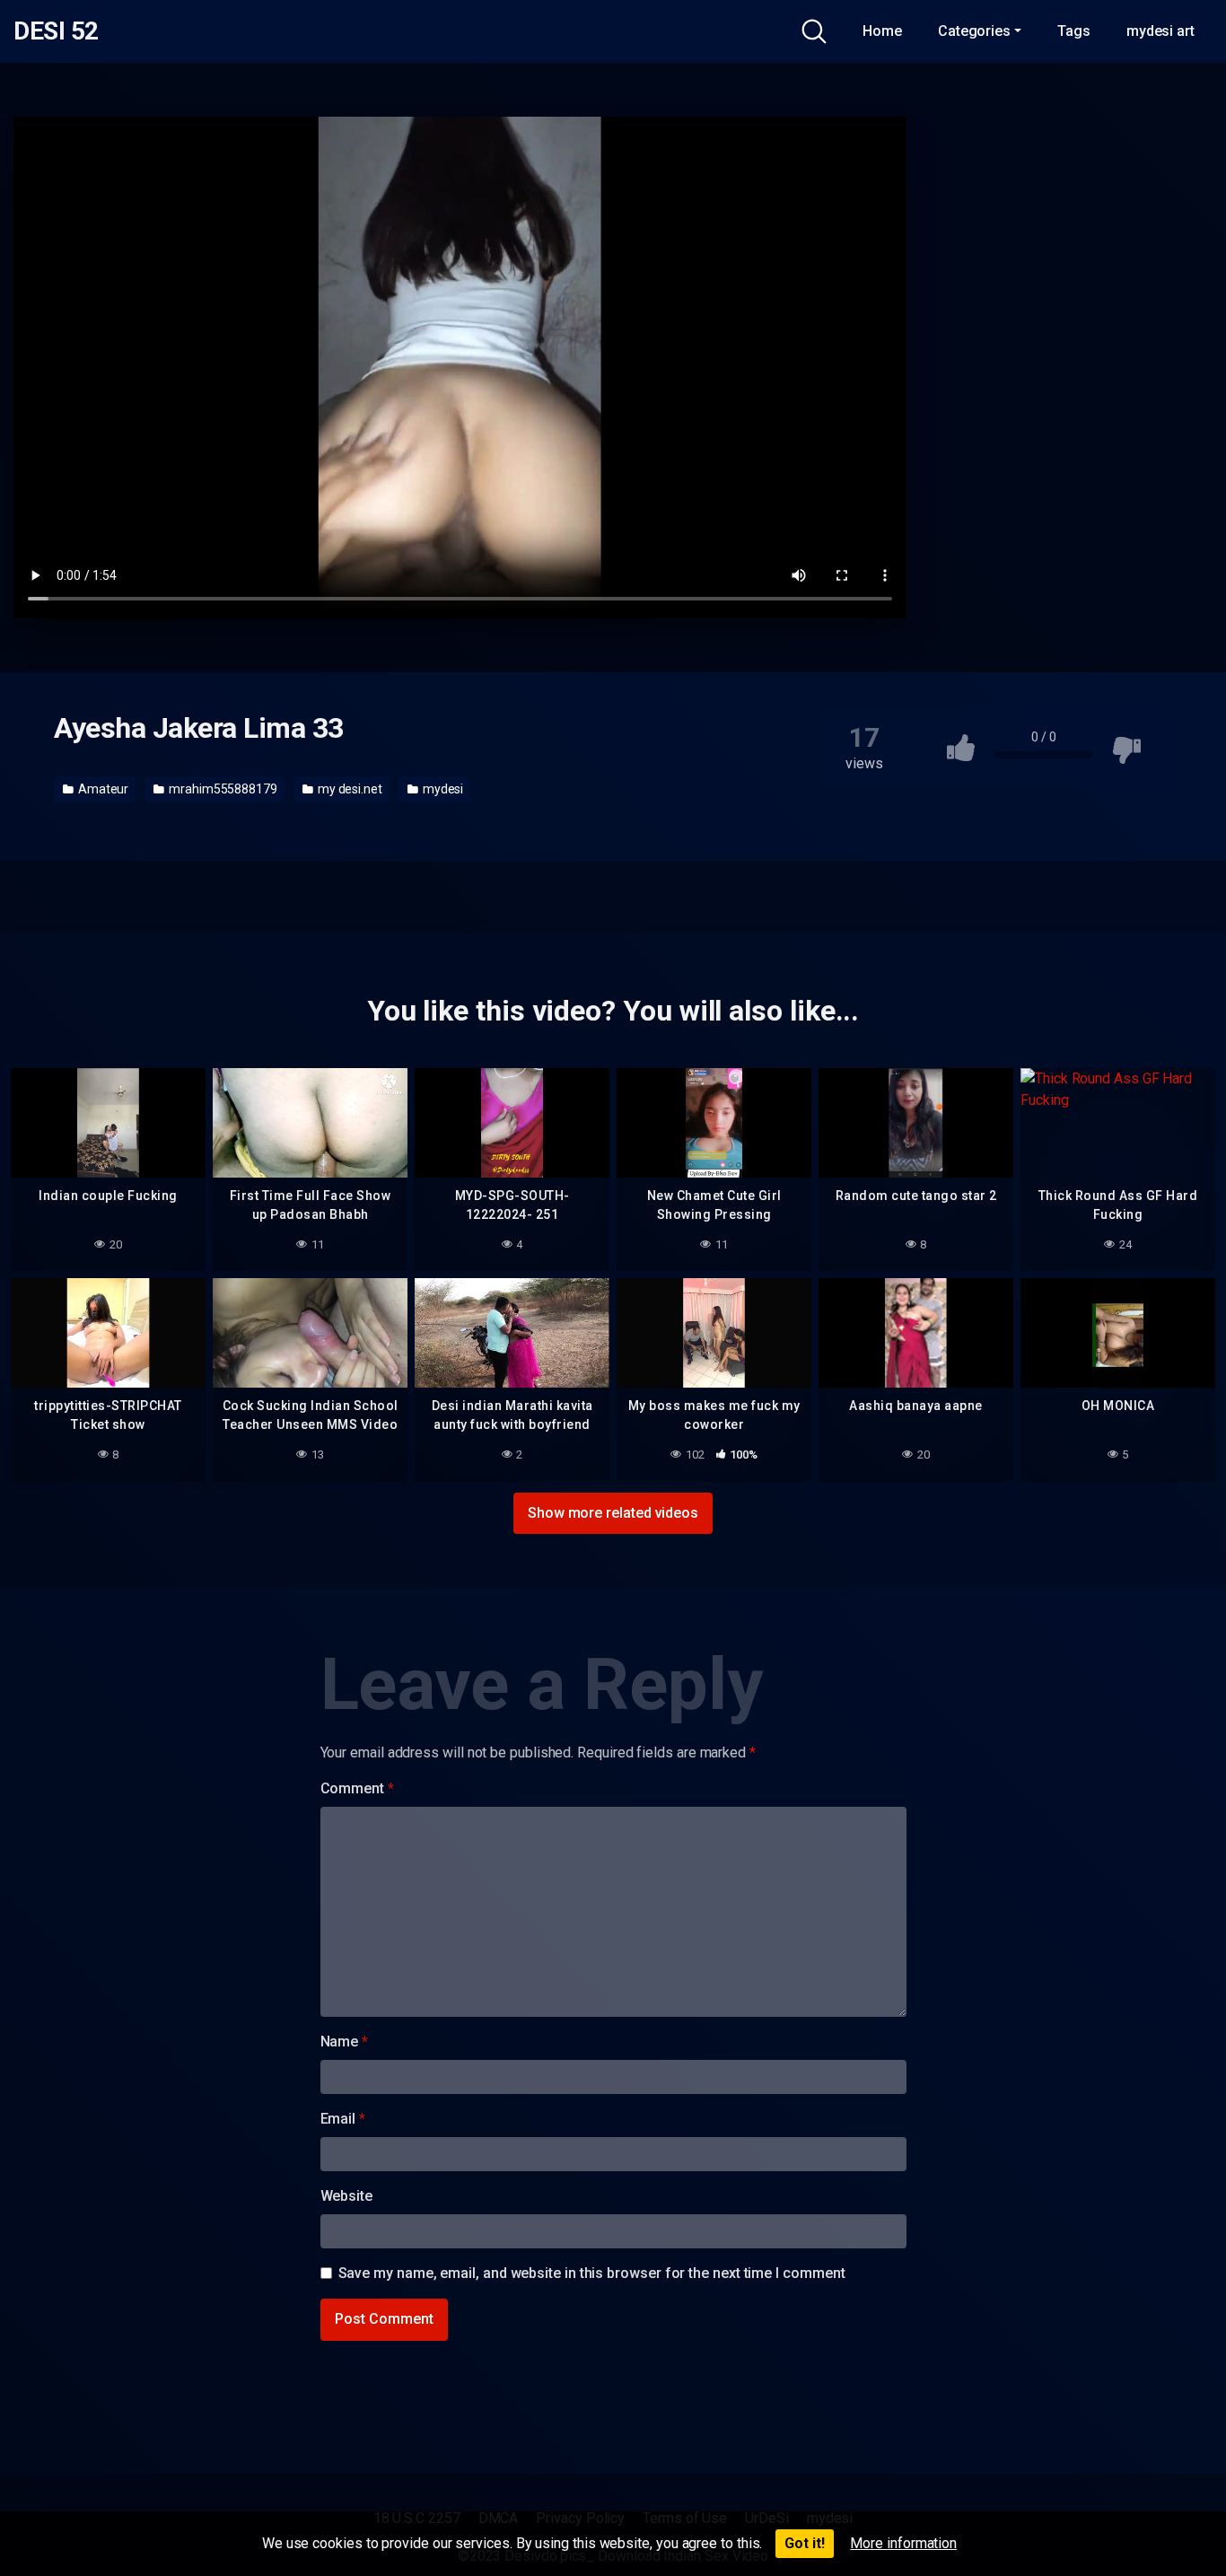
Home (882, 31)
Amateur (102, 789)
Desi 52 (56, 31)
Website (346, 2196)
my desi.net (349, 789)
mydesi (442, 789)
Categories (974, 31)
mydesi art (1160, 31)
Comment (357, 1788)
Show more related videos (613, 1513)
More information (903, 2543)
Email (343, 2119)
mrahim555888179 (222, 789)
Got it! (805, 2543)
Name (345, 2042)
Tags (1074, 31)
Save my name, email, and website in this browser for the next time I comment (592, 2273)
